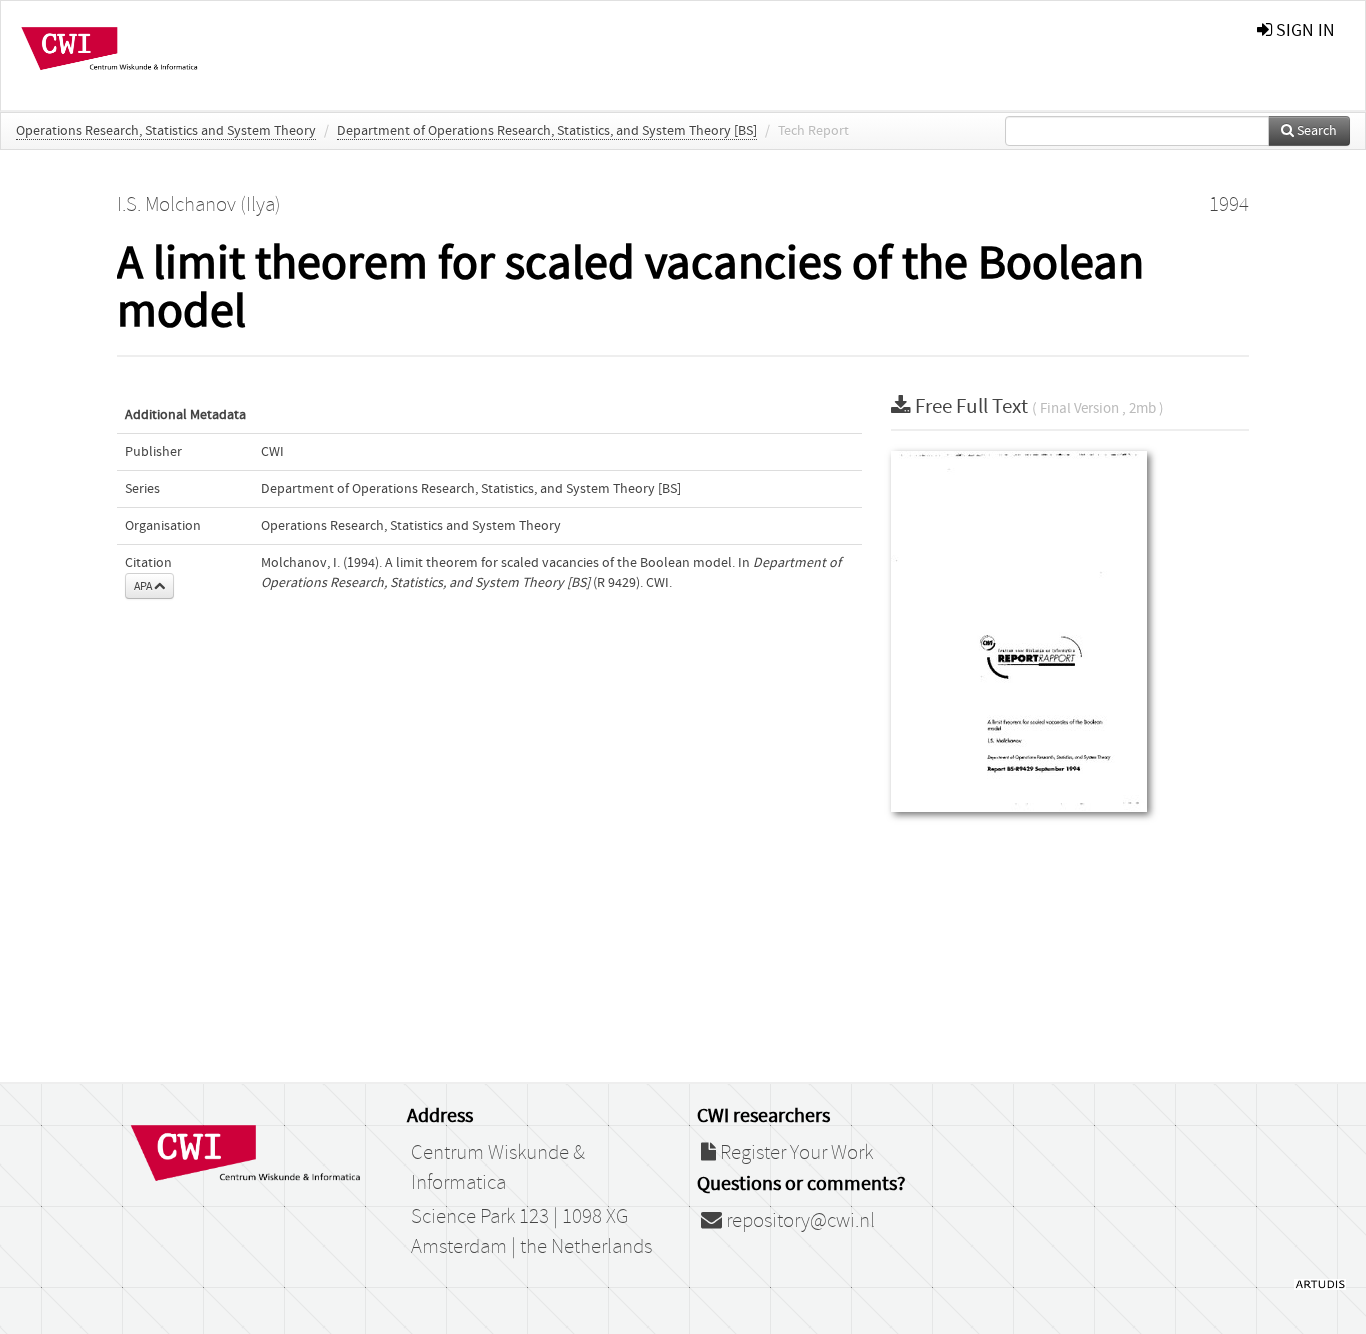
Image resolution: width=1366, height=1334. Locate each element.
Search (1315, 131)
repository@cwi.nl (798, 1221)
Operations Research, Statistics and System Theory (166, 131)
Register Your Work (794, 1153)
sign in (1303, 30)
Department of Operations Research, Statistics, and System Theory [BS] (547, 131)
